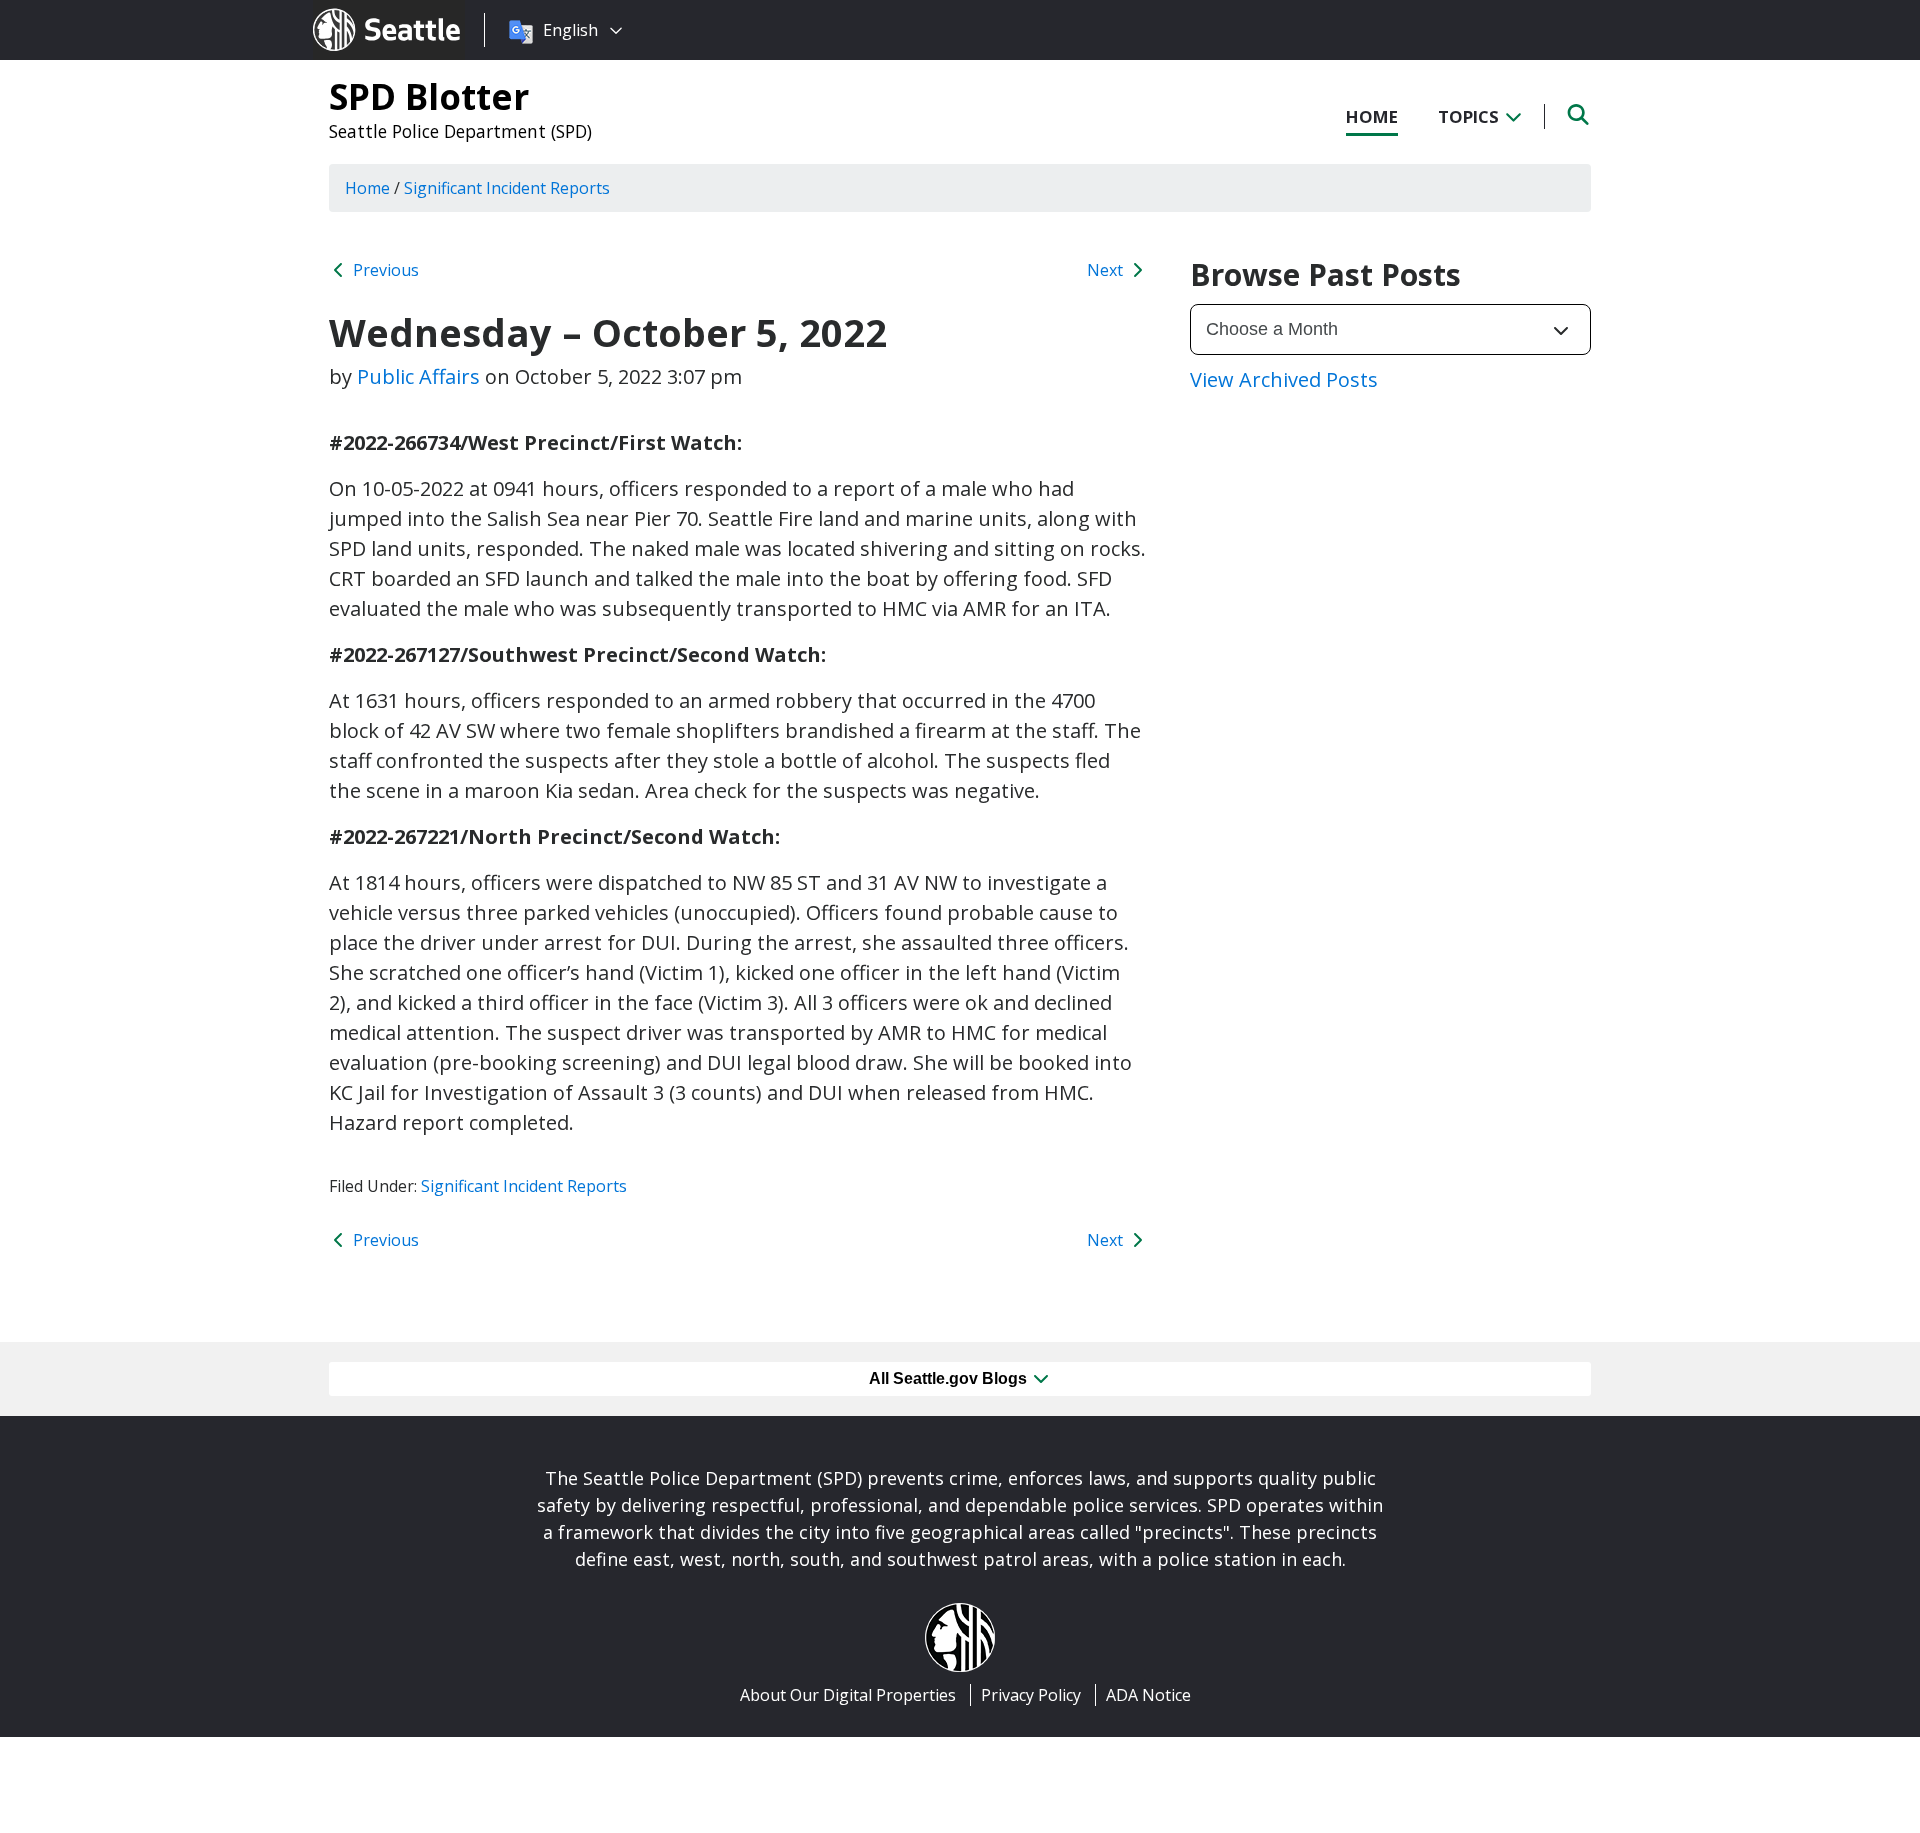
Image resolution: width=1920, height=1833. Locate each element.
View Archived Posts (1284, 379)
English (570, 30)
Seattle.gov (355, 11)
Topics (1470, 116)
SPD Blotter (429, 96)
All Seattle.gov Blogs (950, 1378)
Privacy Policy (1031, 1695)
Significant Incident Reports (524, 1186)
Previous (384, 270)
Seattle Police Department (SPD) (460, 131)
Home (1372, 116)
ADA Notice (1148, 1695)
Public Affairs (418, 376)
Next (1107, 270)
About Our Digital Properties (848, 1695)
